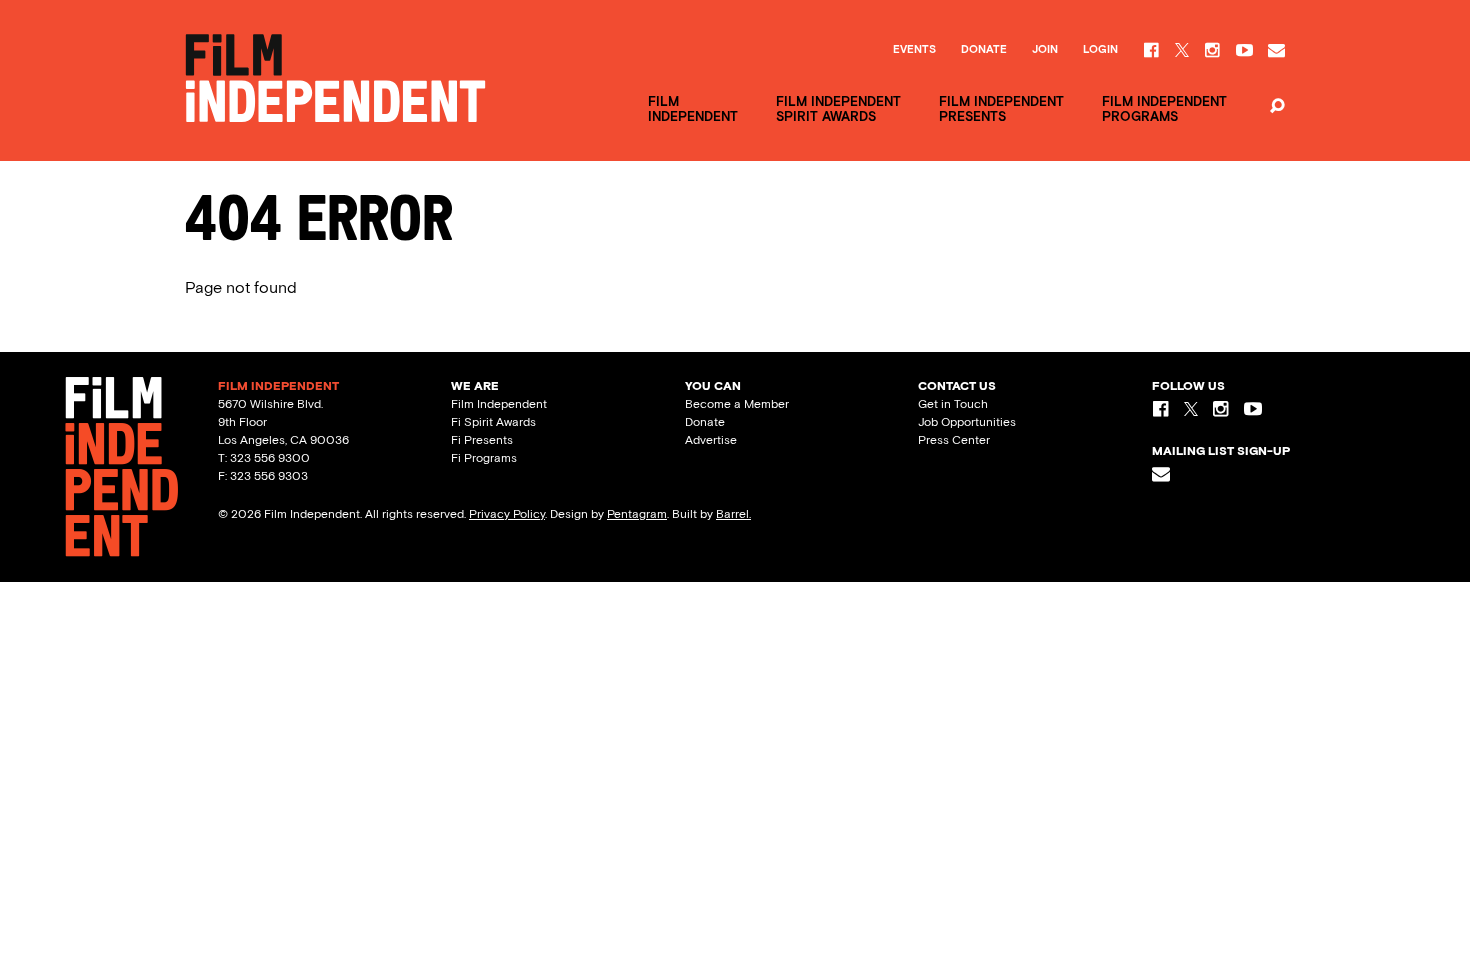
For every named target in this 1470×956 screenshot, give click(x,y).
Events (914, 50)
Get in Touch (953, 404)
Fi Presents (482, 440)
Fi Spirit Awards (493, 422)
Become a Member (737, 404)
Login (1100, 50)
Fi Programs (484, 458)
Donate (984, 50)
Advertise (711, 440)
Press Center (954, 440)
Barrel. (733, 514)
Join (1045, 50)
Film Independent (499, 404)
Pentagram (637, 514)
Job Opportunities (967, 422)
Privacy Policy (507, 514)
